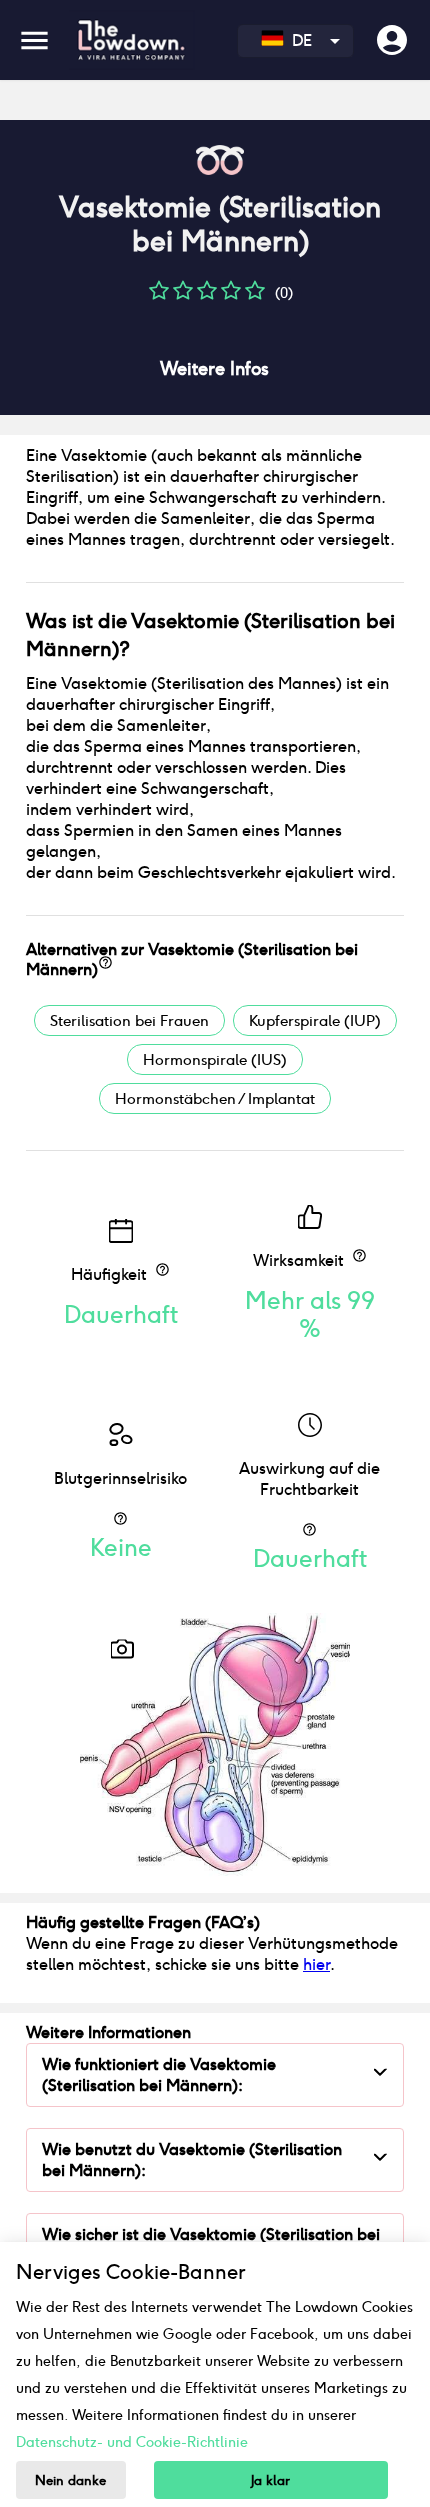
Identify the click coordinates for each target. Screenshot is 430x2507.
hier (316, 1964)
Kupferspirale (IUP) (315, 1020)
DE (298, 40)
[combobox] (295, 41)
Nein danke (70, 2480)
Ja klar (270, 2480)
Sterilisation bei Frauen (129, 1020)
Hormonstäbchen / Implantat (215, 1098)
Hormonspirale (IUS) (215, 1059)
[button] (159, 297)
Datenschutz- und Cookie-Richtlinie (132, 2442)
